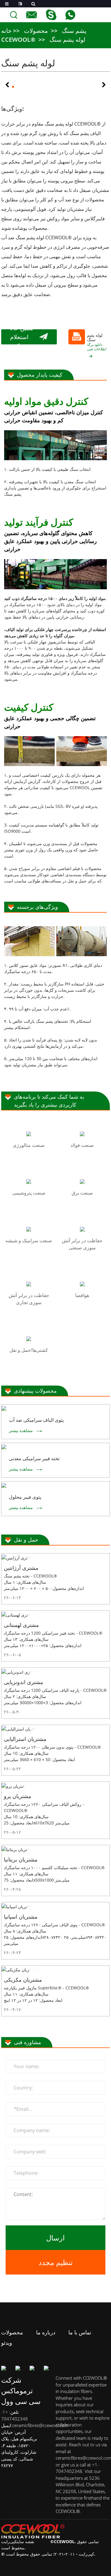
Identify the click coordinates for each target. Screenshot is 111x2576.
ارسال (55, 2238)
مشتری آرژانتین (21, 1568)
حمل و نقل (26, 1540)
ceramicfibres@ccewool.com (40, 2425)
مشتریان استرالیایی (25, 1739)
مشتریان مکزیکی (23, 1980)
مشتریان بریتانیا (21, 1859)
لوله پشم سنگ (67, 40)
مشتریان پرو (18, 1796)
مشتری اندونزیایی (24, 1682)
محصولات (36, 31)
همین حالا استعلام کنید (22, 337)
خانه (6, 31)
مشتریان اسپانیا (21, 1917)
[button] (7, 85)
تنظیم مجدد (56, 2262)
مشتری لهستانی (21, 1625)
